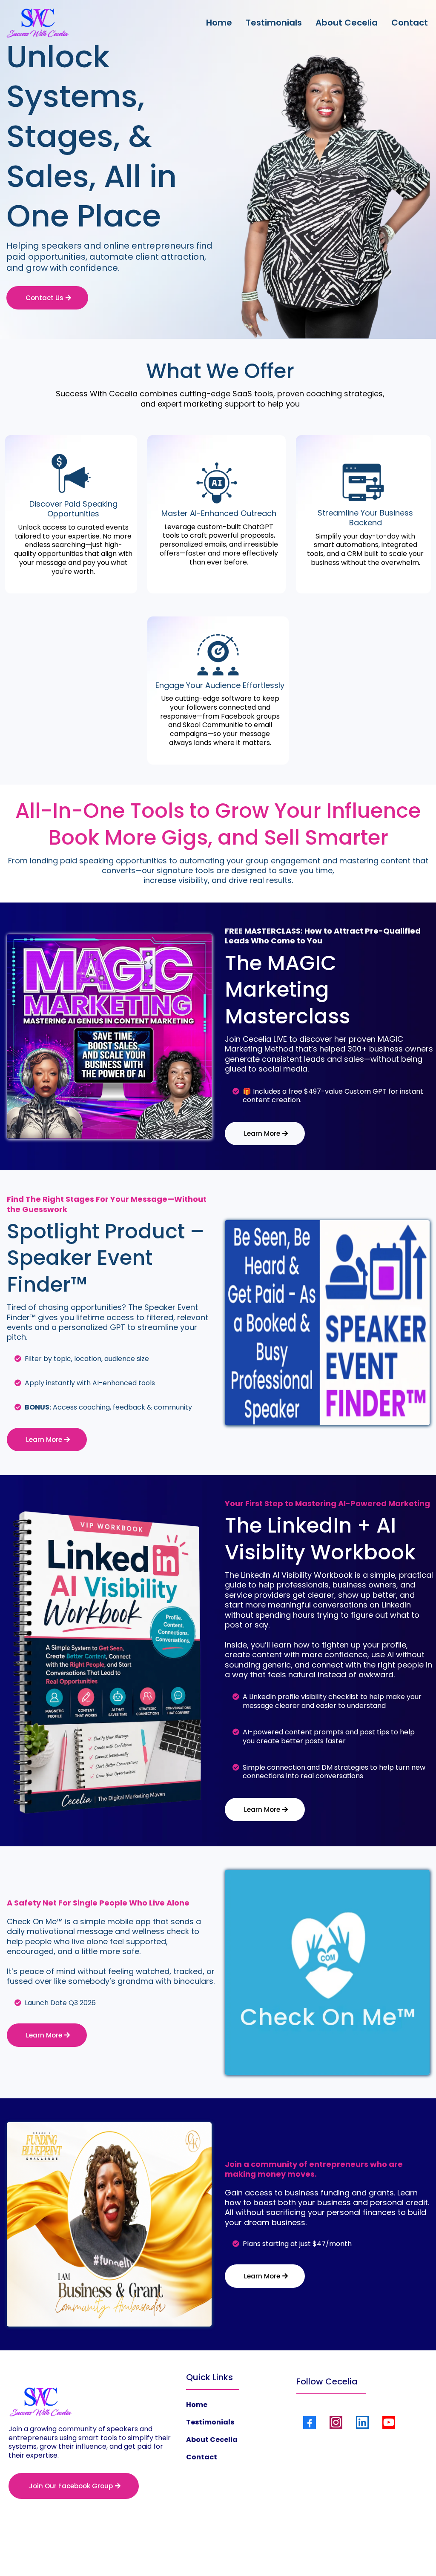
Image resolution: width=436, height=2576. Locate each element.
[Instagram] (336, 2422)
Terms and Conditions (244, 2551)
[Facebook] (310, 2422)
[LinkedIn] (362, 2422)
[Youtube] (389, 2422)
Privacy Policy (184, 2551)
